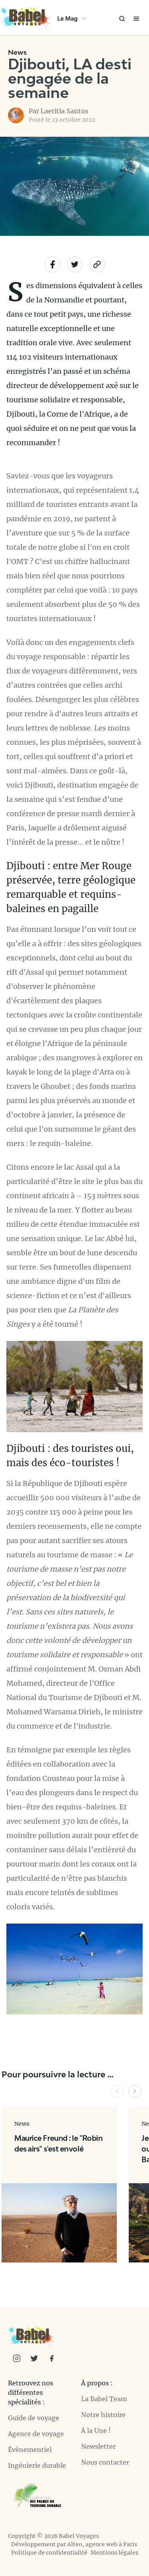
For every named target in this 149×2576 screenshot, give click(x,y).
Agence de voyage (36, 2434)
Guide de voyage (34, 2418)
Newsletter (98, 2446)
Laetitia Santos (64, 111)
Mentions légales (114, 2553)
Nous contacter (105, 2462)
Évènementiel (30, 2450)
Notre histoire (103, 2415)
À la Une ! (96, 2431)
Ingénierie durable (37, 2465)
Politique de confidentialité (49, 2553)
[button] (117, 2091)
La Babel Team (104, 2399)
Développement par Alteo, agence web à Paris (74, 2544)
